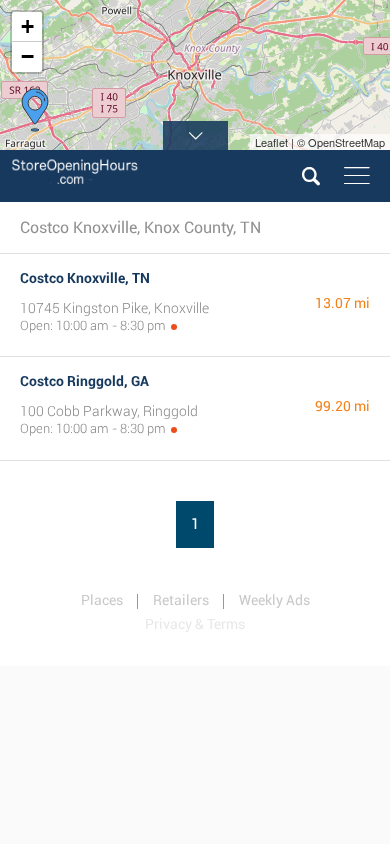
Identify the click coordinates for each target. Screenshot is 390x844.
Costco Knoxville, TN (85, 278)
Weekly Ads (274, 600)
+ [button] (27, 26)
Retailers (181, 600)
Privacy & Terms (195, 624)
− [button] (27, 56)
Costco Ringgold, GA (84, 381)
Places (102, 600)
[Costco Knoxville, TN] (35, 110)
